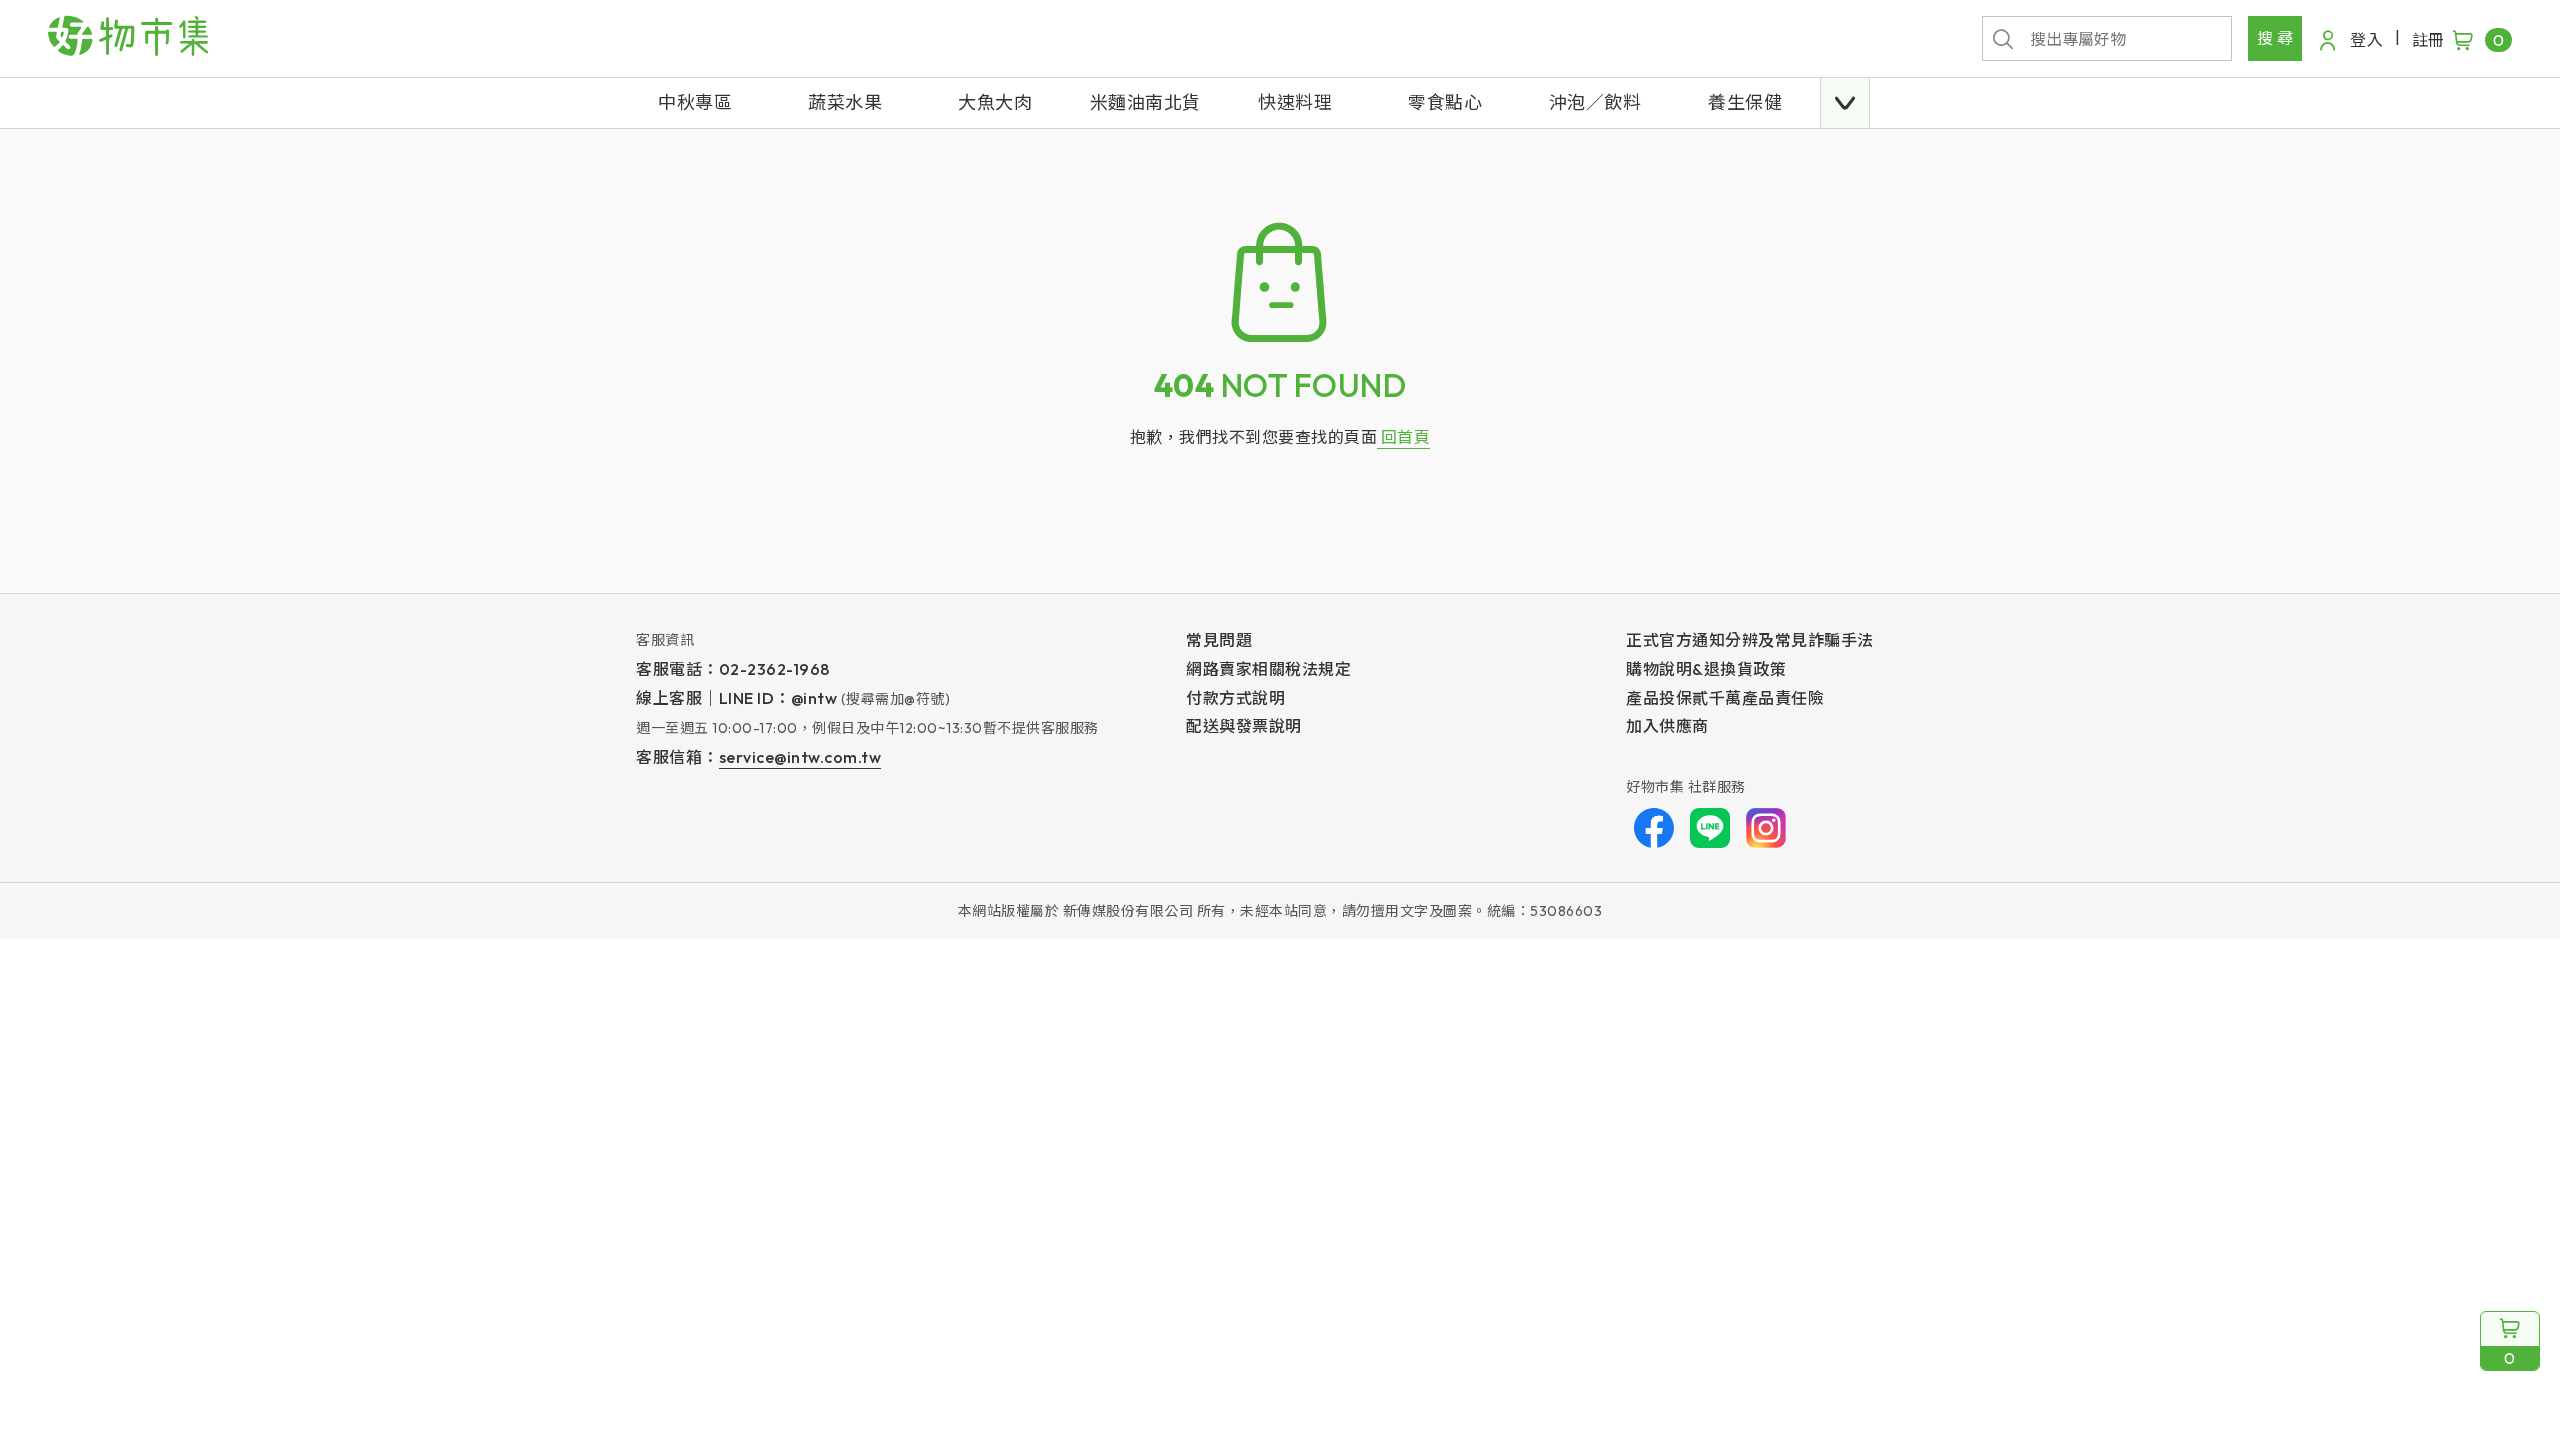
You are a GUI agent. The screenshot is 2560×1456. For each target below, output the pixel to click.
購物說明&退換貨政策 (1706, 669)
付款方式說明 (1235, 698)
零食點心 (1445, 102)
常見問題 (1219, 640)
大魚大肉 (995, 102)
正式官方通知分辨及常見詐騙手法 (1750, 640)
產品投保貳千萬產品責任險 (1725, 698)
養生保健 (1745, 102)
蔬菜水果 (845, 102)
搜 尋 (2275, 38)
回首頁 (1403, 437)
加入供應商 (1667, 726)
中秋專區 (695, 102)
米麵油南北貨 (1145, 102)
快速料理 (1295, 102)
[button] (1845, 103)
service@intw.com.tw (800, 757)
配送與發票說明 (1244, 726)
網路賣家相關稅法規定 (1268, 669)
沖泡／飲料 (1595, 102)
